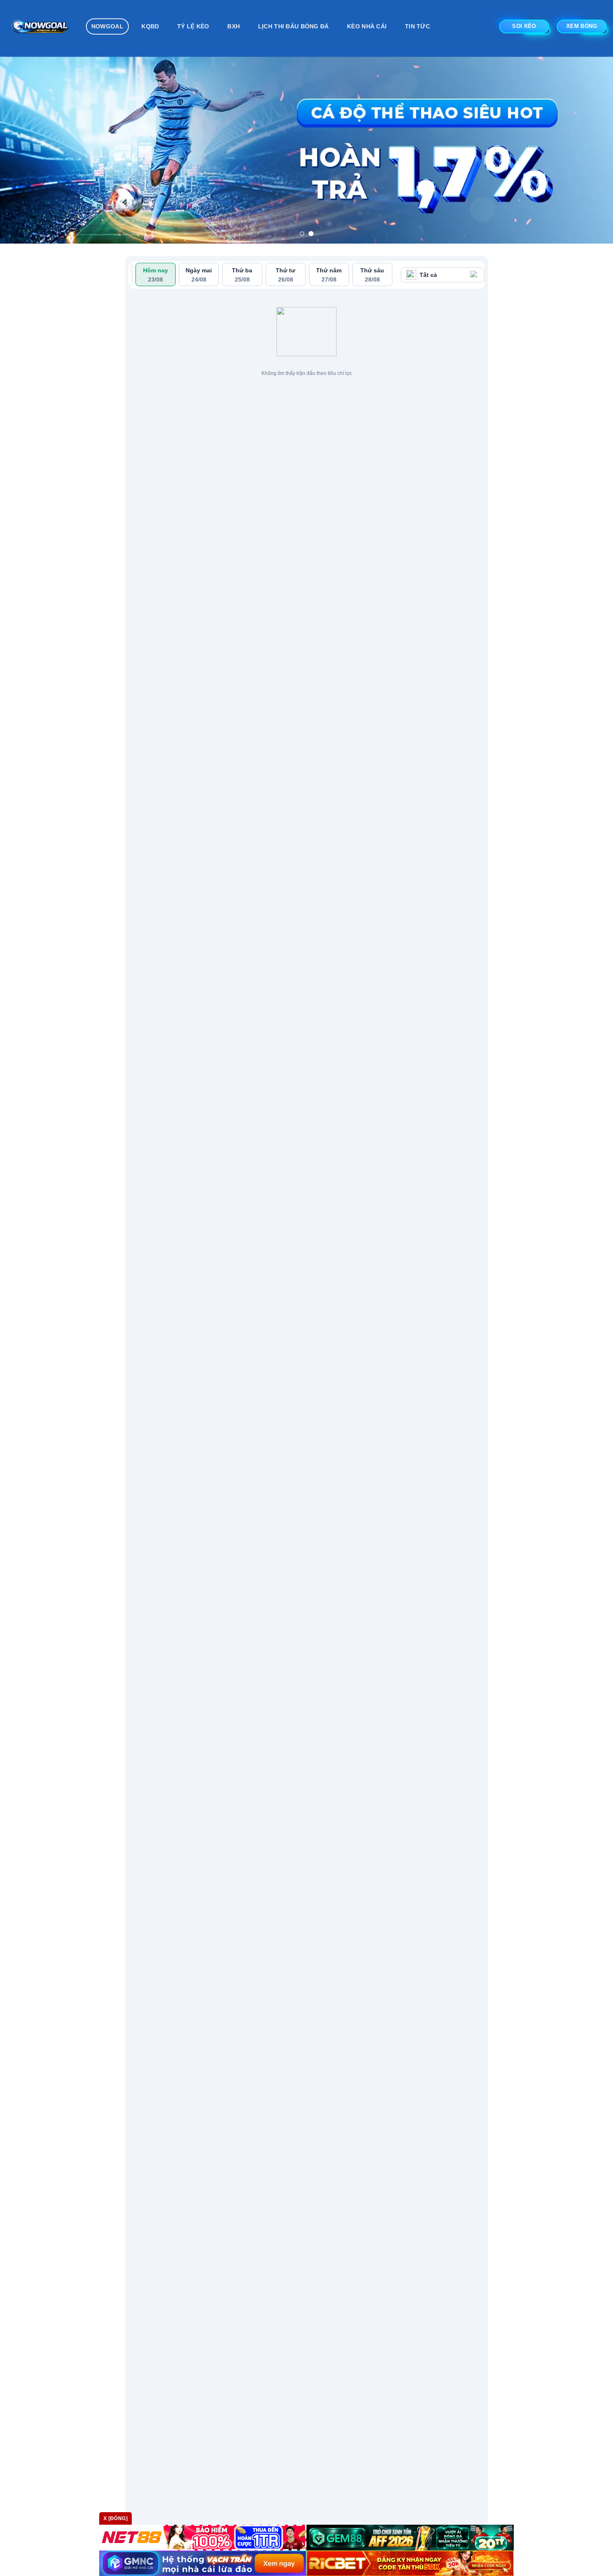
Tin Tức (417, 26)
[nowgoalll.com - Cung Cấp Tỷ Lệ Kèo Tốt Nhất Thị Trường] (40, 28)
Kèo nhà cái (367, 26)
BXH (234, 26)
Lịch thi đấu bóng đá (294, 26)
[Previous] (23, 150)
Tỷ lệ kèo (193, 26)
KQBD (150, 26)
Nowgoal (107, 26)
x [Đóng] (116, 2518)
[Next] (590, 150)
